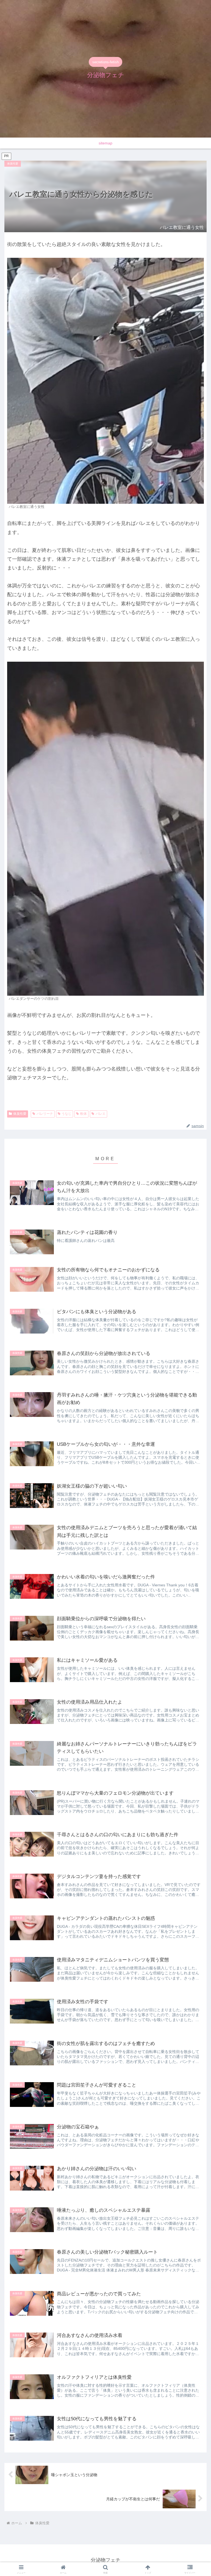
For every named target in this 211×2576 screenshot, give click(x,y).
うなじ (66, 1114)
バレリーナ (45, 1114)
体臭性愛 (20, 1114)
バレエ (101, 1114)
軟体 (84, 1114)
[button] (195, 1368)
